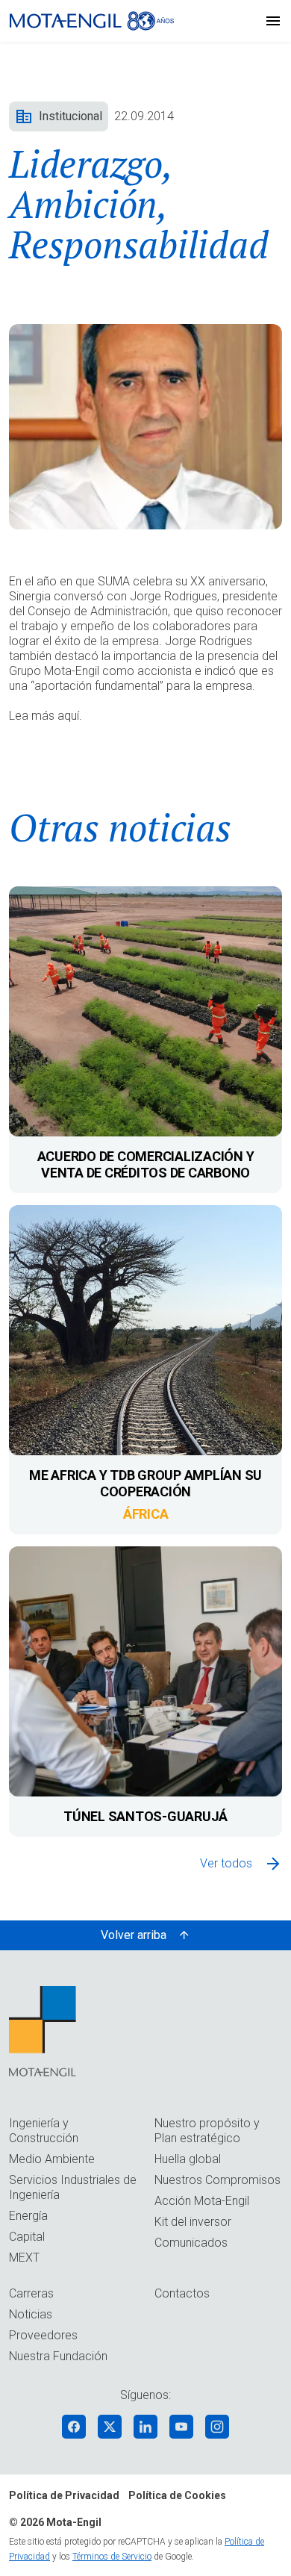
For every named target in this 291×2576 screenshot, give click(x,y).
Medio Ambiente (52, 2159)
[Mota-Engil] (92, 21)
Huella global (188, 2159)
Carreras (31, 2293)
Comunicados (191, 2243)
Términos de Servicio (112, 2557)
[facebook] (74, 2427)
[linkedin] (145, 2427)
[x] (110, 2427)
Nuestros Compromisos (218, 2180)
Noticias (31, 2314)
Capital (27, 2237)
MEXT (24, 2258)
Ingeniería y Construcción (44, 2131)
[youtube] (181, 2427)
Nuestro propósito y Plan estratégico (207, 2131)
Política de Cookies (177, 2495)
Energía (28, 2216)
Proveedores (43, 2335)
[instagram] (217, 2427)
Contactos (182, 2293)
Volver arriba (134, 1935)
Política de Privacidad (64, 2495)
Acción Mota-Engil (202, 2201)
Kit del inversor (193, 2222)
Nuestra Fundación (58, 2356)
